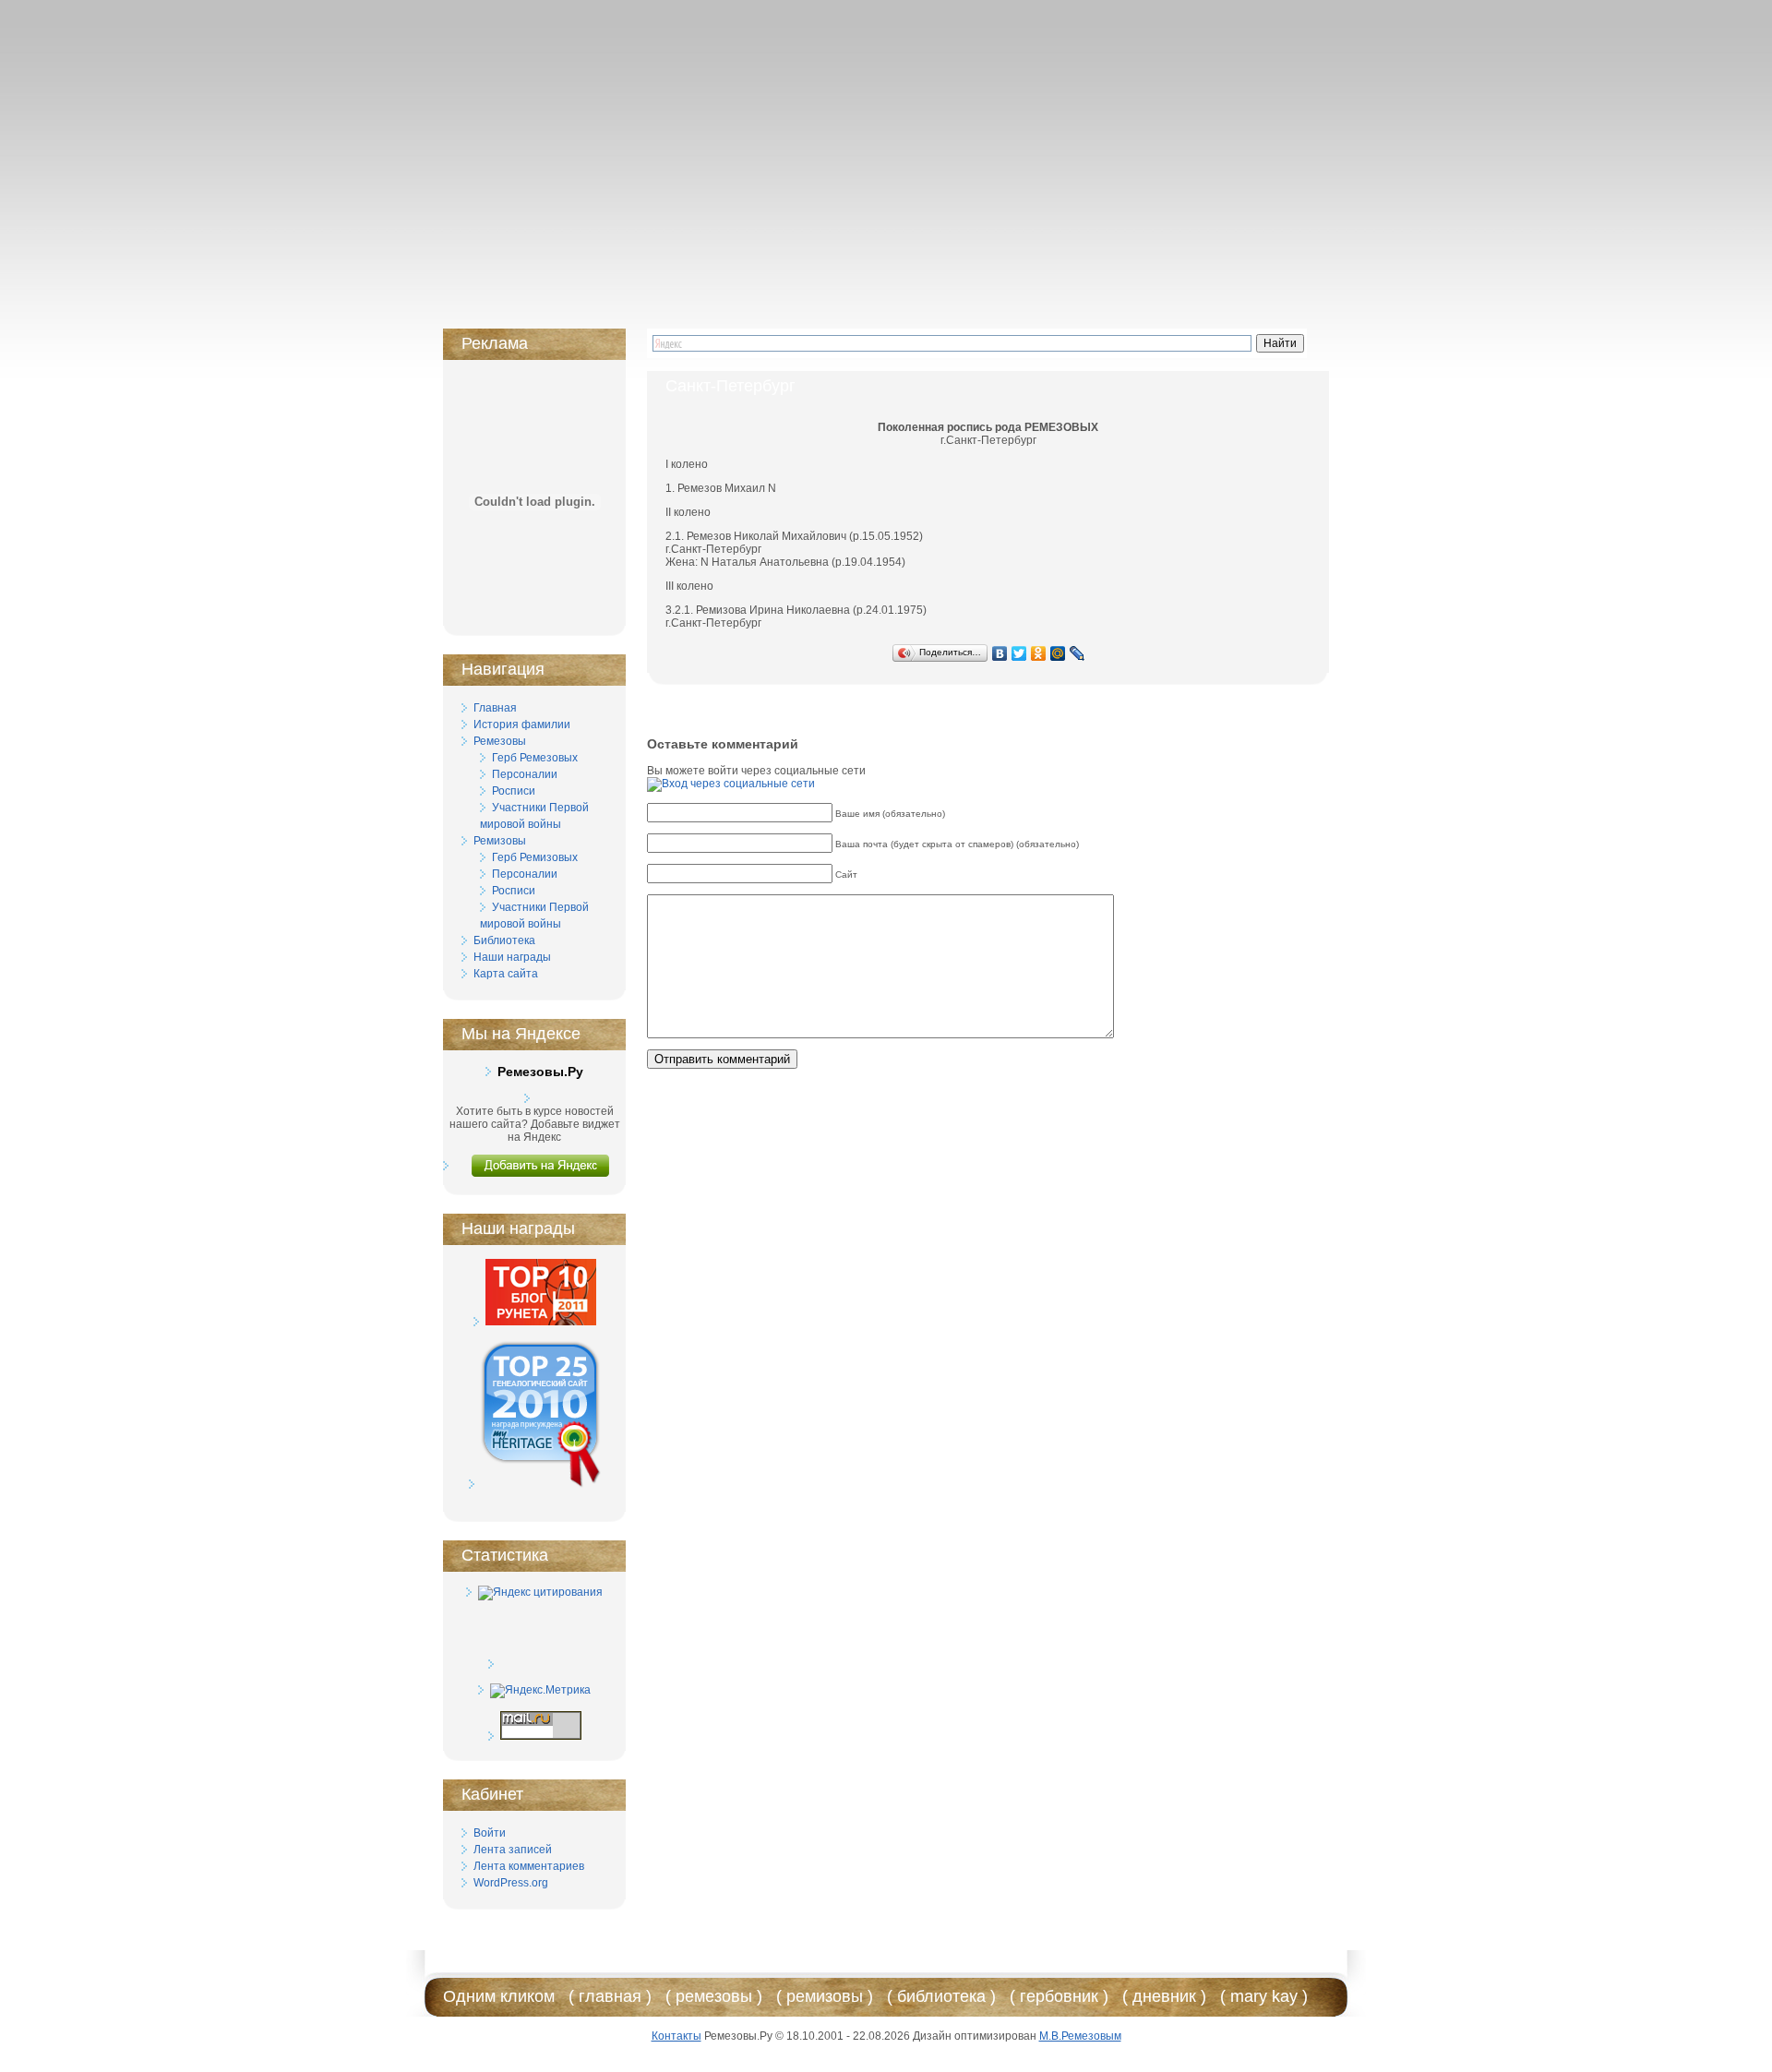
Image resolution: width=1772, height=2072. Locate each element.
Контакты (676, 2036)
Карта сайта (506, 974)
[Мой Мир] (1058, 653)
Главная (495, 708)
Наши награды (512, 957)
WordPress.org (511, 1883)
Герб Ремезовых (535, 758)
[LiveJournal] (1078, 653)
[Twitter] (1019, 653)
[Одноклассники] (1039, 653)
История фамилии (522, 725)
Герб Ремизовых (535, 857)
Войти (490, 1833)
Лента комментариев (529, 1866)
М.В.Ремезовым (1080, 2036)
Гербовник (1059, 1996)
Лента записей (513, 1850)
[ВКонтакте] (1000, 653)
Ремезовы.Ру (540, 1072)
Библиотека (504, 940)
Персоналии (525, 774)
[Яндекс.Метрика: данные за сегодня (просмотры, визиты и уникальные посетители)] (540, 1691)
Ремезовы (500, 741)
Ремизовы (500, 841)
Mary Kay (1264, 1996)
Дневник (1164, 1996)
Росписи (514, 791)
